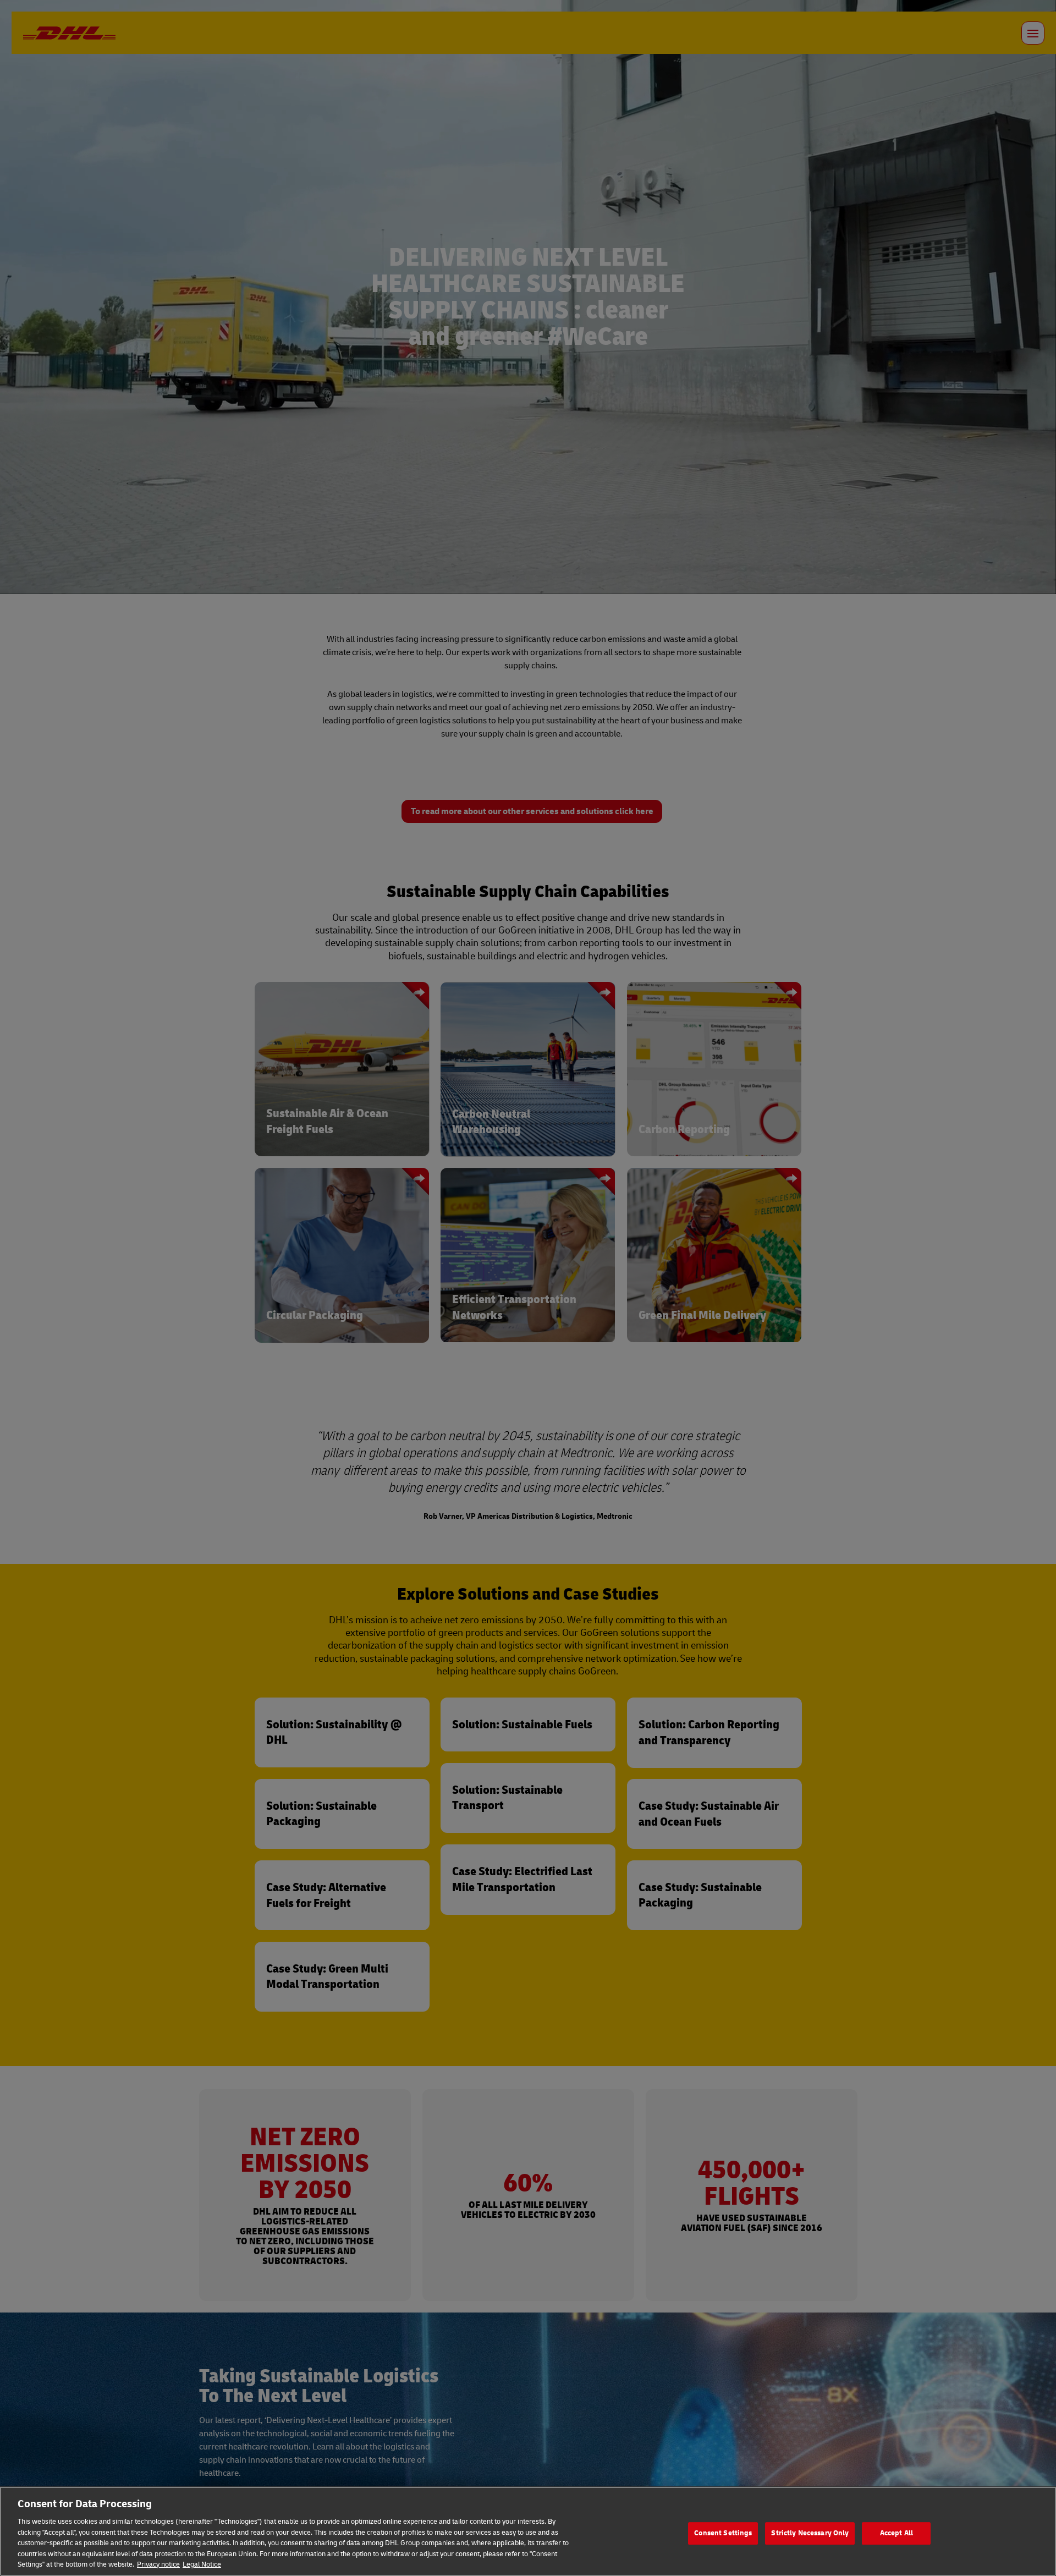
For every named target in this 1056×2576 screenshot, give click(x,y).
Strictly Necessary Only (810, 2533)
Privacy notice (158, 2564)
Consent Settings (723, 2533)
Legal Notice (202, 2564)
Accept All (897, 2533)
